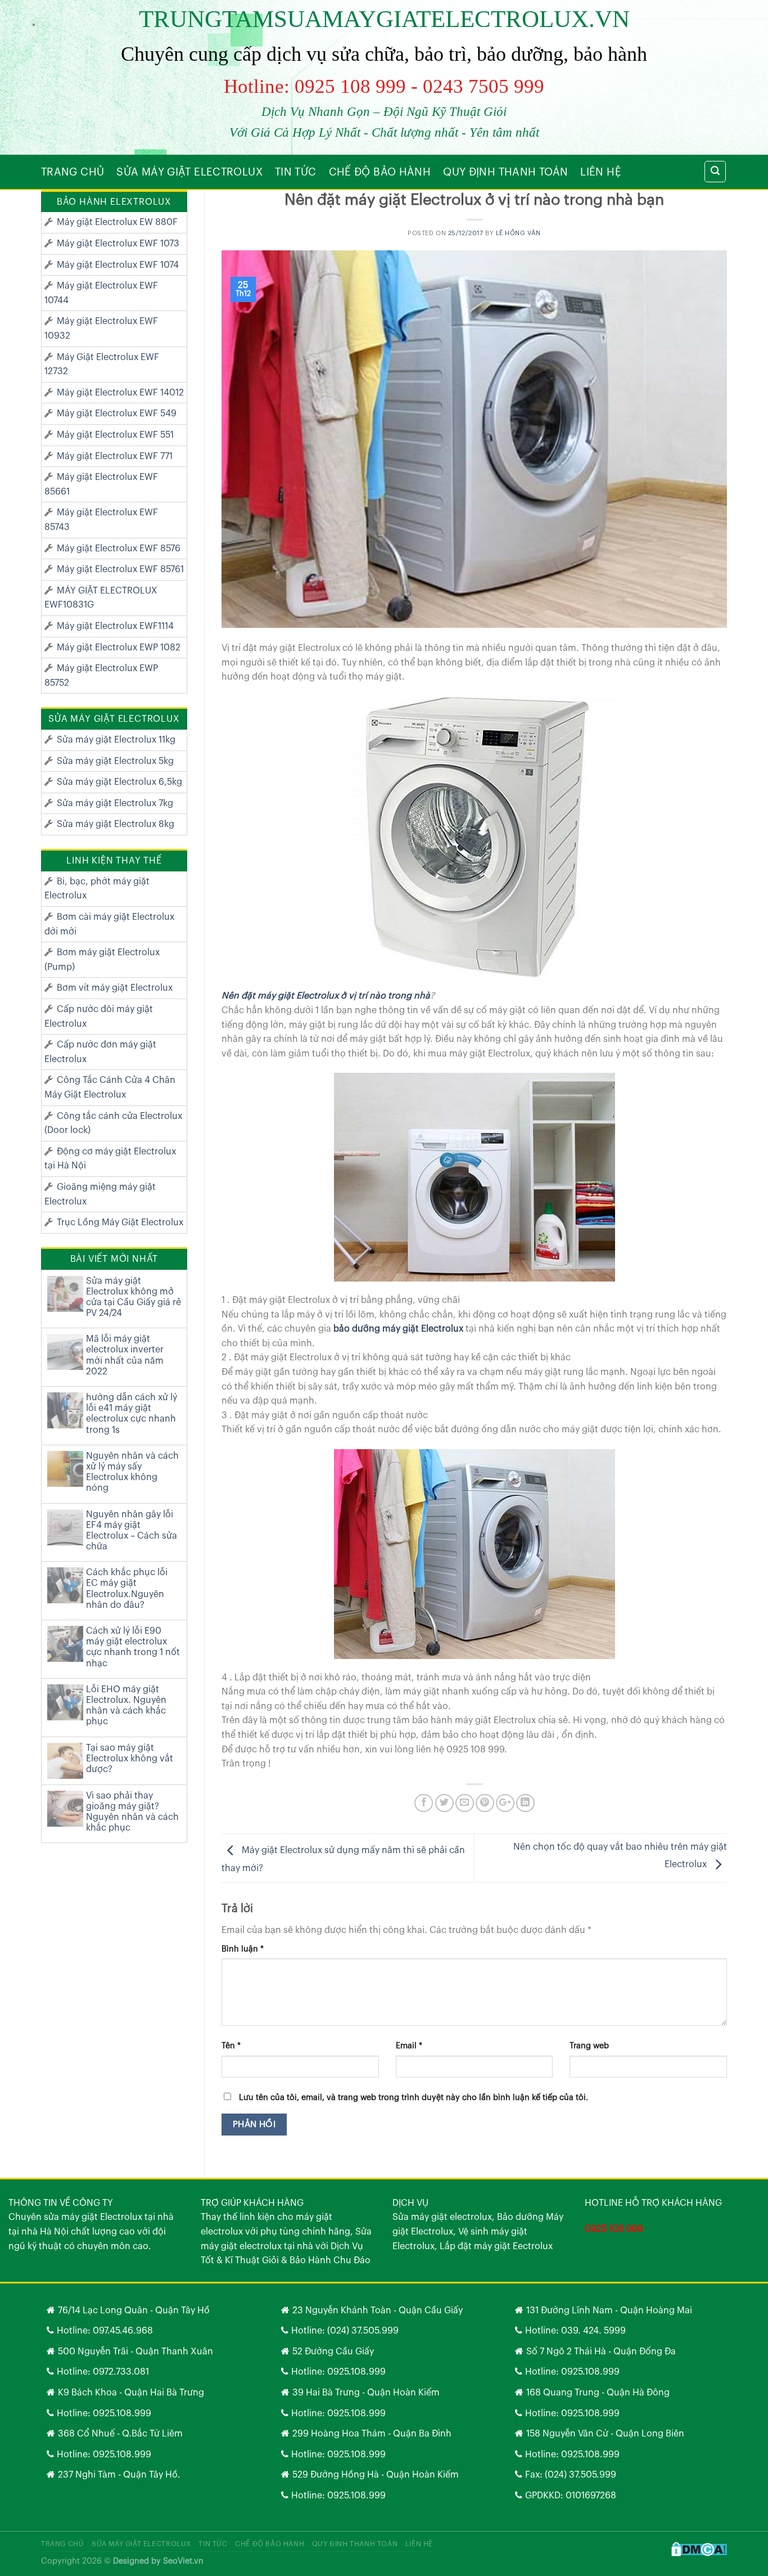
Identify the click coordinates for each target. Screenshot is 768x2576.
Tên (231, 2046)
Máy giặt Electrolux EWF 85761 (120, 569)
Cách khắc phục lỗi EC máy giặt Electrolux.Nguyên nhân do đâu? (127, 1589)
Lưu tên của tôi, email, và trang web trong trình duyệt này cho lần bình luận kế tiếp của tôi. (414, 2098)
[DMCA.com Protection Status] (699, 2549)
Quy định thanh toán (505, 172)
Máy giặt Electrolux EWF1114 (115, 626)
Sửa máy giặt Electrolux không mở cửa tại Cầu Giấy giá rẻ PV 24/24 (134, 1297)
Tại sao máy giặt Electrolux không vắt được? (130, 1759)
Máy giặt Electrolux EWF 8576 (119, 549)
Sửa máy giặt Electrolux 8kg (116, 824)
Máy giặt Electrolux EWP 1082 (119, 648)
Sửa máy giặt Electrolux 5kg (115, 761)
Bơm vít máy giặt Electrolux (115, 988)
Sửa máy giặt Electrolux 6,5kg (119, 782)
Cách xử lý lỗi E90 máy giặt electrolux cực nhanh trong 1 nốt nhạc (133, 1647)
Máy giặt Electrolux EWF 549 (117, 413)
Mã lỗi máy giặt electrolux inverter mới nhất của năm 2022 (125, 1355)
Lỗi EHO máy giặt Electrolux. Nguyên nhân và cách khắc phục (126, 1706)
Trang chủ (73, 172)
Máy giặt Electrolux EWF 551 (115, 435)
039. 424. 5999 (593, 2331)
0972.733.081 (121, 2372)
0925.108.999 (122, 2413)
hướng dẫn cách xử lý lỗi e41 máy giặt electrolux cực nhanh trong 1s (132, 1414)
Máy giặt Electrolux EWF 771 (115, 456)
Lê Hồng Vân (518, 233)
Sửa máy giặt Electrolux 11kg (116, 740)
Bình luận (243, 1949)
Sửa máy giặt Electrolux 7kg (115, 803)
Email (409, 2046)
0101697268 (591, 2496)
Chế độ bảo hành (380, 172)
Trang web (589, 2046)
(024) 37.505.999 (363, 2331)
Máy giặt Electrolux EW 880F (117, 222)
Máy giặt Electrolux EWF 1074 (118, 265)
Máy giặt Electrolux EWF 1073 (118, 244)
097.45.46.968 (123, 2331)
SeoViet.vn (183, 2561)
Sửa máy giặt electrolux (189, 172)
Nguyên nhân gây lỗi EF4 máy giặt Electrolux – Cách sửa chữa (132, 1531)
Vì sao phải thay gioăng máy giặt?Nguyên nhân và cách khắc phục (132, 1812)
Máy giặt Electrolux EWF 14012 (120, 393)
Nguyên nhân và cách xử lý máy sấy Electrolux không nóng (132, 1472)
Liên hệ (601, 172)
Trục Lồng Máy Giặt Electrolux (120, 1222)
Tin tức (296, 172)
